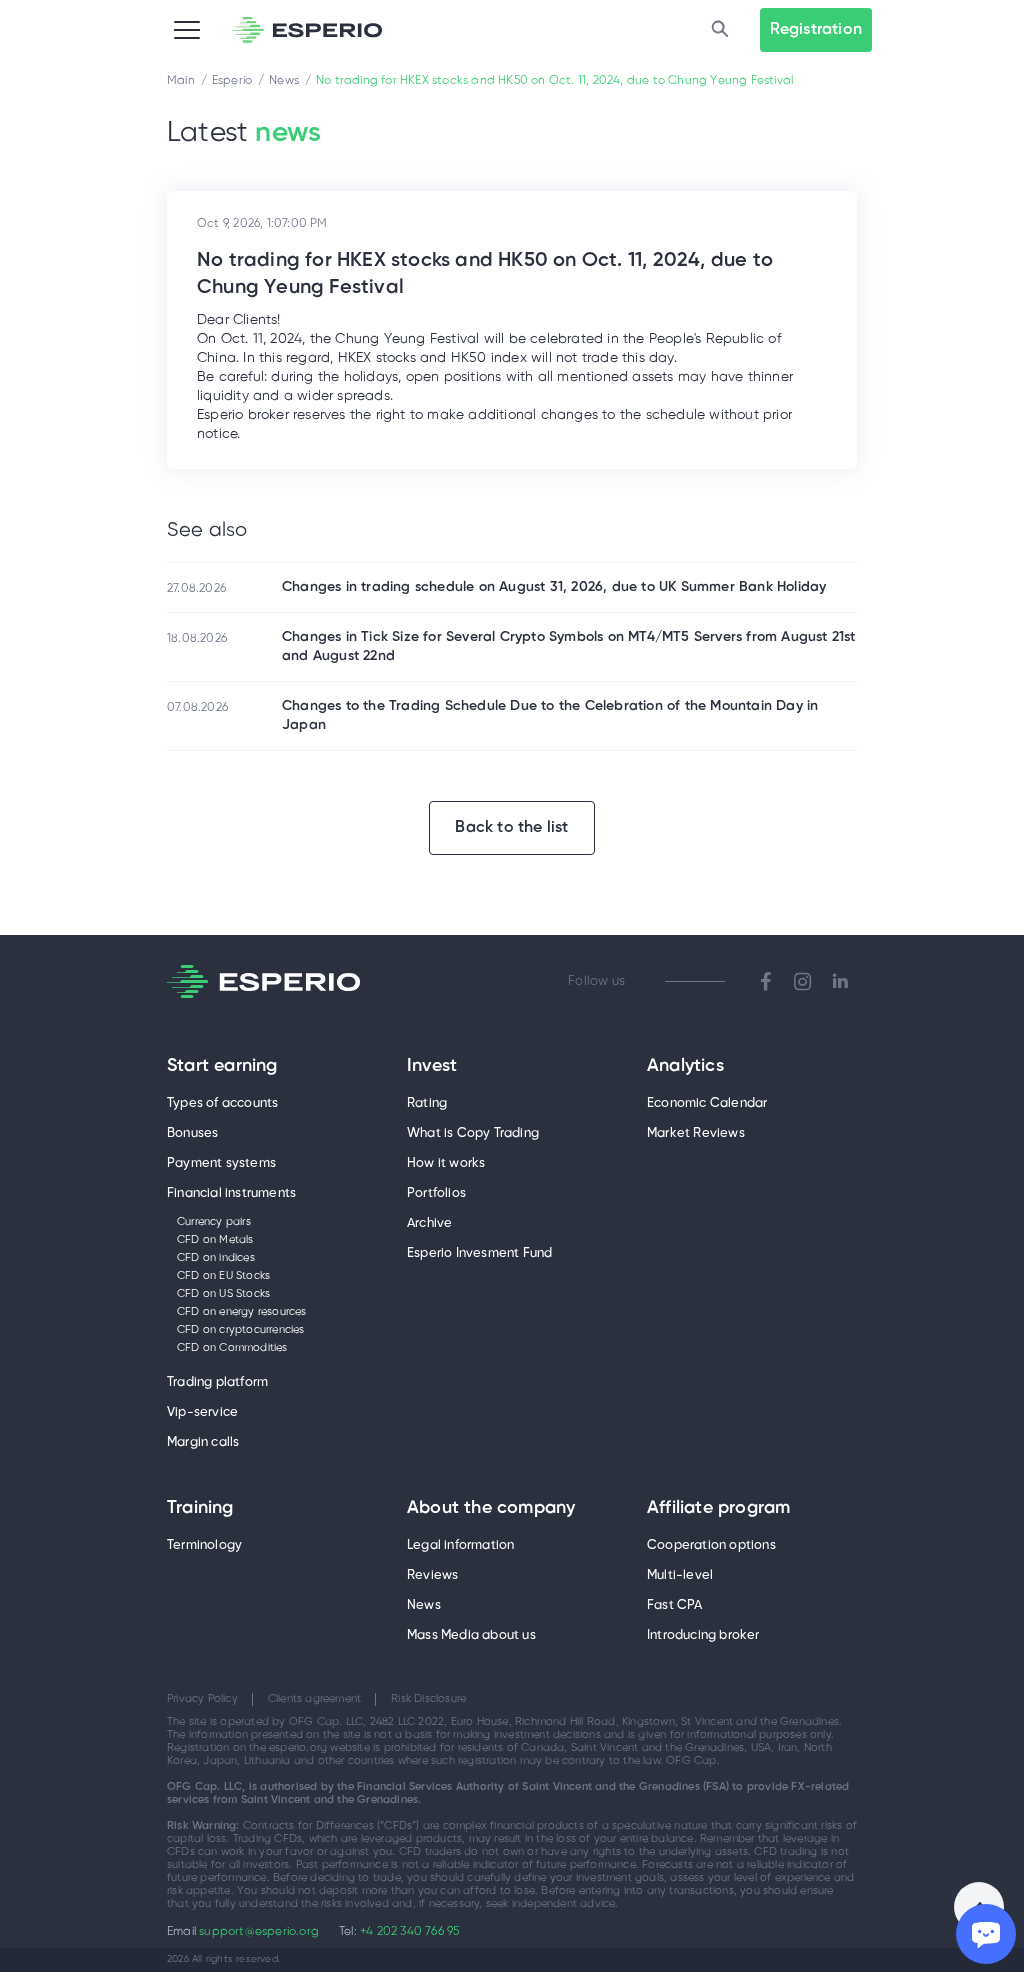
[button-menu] (187, 30)
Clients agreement (314, 1699)
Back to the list (511, 827)
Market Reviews (696, 1133)
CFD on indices (216, 1258)
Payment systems (221, 1163)
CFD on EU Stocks (223, 1276)
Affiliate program (718, 1509)
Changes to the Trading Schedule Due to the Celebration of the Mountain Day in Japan (550, 716)
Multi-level (680, 1575)
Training (200, 1509)
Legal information (460, 1545)
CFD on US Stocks (223, 1294)
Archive (429, 1223)
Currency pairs (214, 1222)
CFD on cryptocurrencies (241, 1330)
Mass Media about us (471, 1635)
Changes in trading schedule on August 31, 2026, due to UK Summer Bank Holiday (554, 587)
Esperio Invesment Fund (479, 1253)
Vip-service (202, 1412)
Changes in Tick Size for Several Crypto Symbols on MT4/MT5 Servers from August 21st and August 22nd (569, 647)
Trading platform (217, 1382)
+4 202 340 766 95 (409, 1931)
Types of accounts (222, 1103)
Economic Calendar (707, 1103)
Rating (427, 1103)
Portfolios (436, 1193)
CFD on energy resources (242, 1312)
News (424, 1605)
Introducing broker (703, 1635)
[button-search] (720, 30)
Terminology (204, 1545)
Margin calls (203, 1442)
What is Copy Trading (473, 1133)
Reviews (432, 1575)
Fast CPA (675, 1605)
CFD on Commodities (232, 1348)
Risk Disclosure (428, 1699)
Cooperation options (711, 1545)
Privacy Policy (202, 1699)
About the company (491, 1509)
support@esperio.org (259, 1931)
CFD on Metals (215, 1240)
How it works (446, 1163)
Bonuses (192, 1133)
